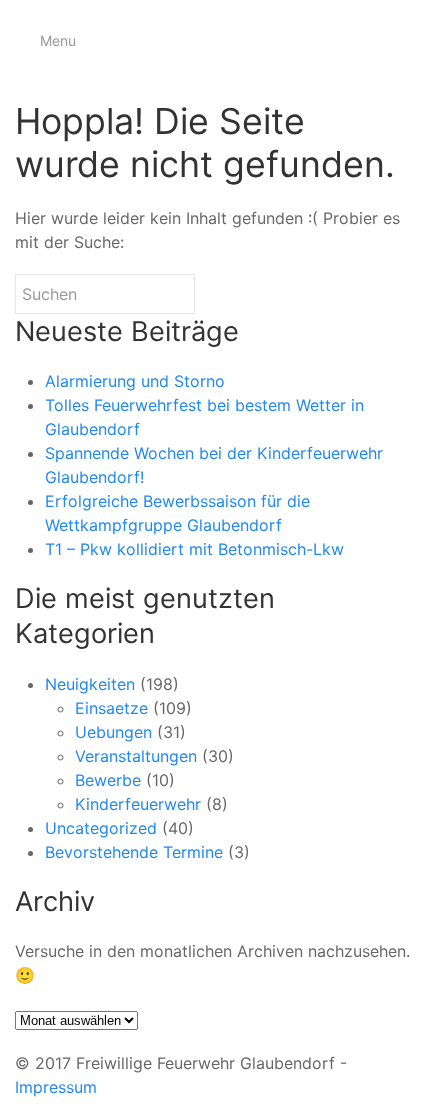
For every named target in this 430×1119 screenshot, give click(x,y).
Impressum (56, 1087)
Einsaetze (111, 708)
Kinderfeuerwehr (138, 804)
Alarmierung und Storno (135, 381)
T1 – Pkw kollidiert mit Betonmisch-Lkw (194, 549)
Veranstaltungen (136, 756)
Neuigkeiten (90, 684)
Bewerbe (108, 780)
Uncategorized (101, 828)
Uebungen (113, 732)
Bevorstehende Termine (134, 852)
